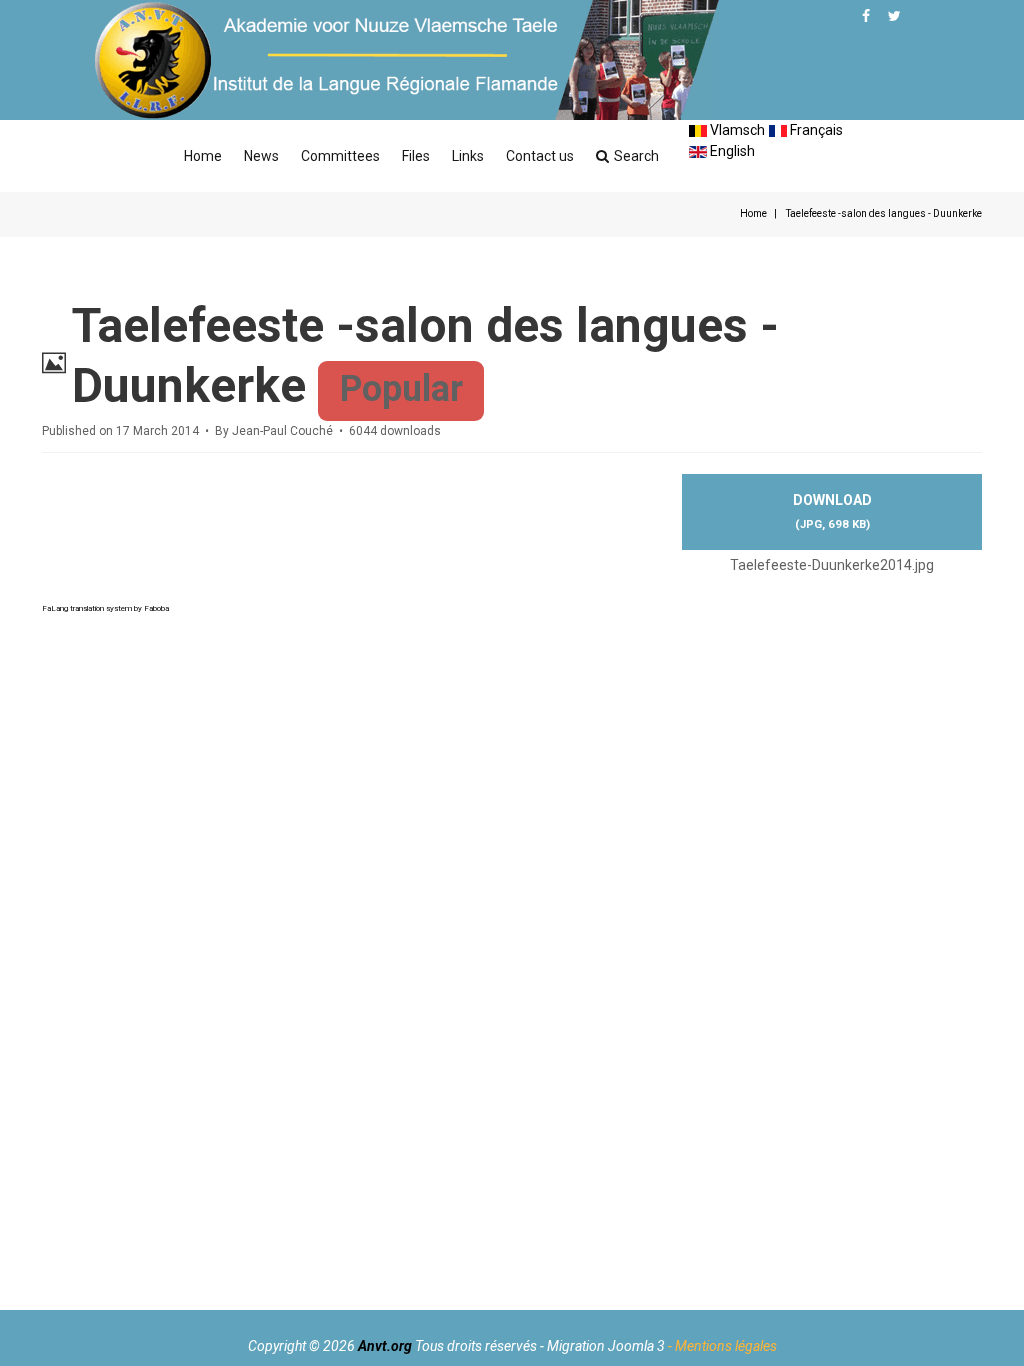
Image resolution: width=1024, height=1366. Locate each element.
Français (815, 130)
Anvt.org (385, 1346)
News (261, 156)
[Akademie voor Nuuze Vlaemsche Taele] (399, 60)
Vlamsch (736, 130)
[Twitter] (894, 16)
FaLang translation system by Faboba (105, 608)
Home (203, 156)
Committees (340, 156)
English (731, 151)
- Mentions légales (722, 1346)
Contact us (540, 156)
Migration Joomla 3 (606, 1346)
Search (636, 156)
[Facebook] (866, 16)
